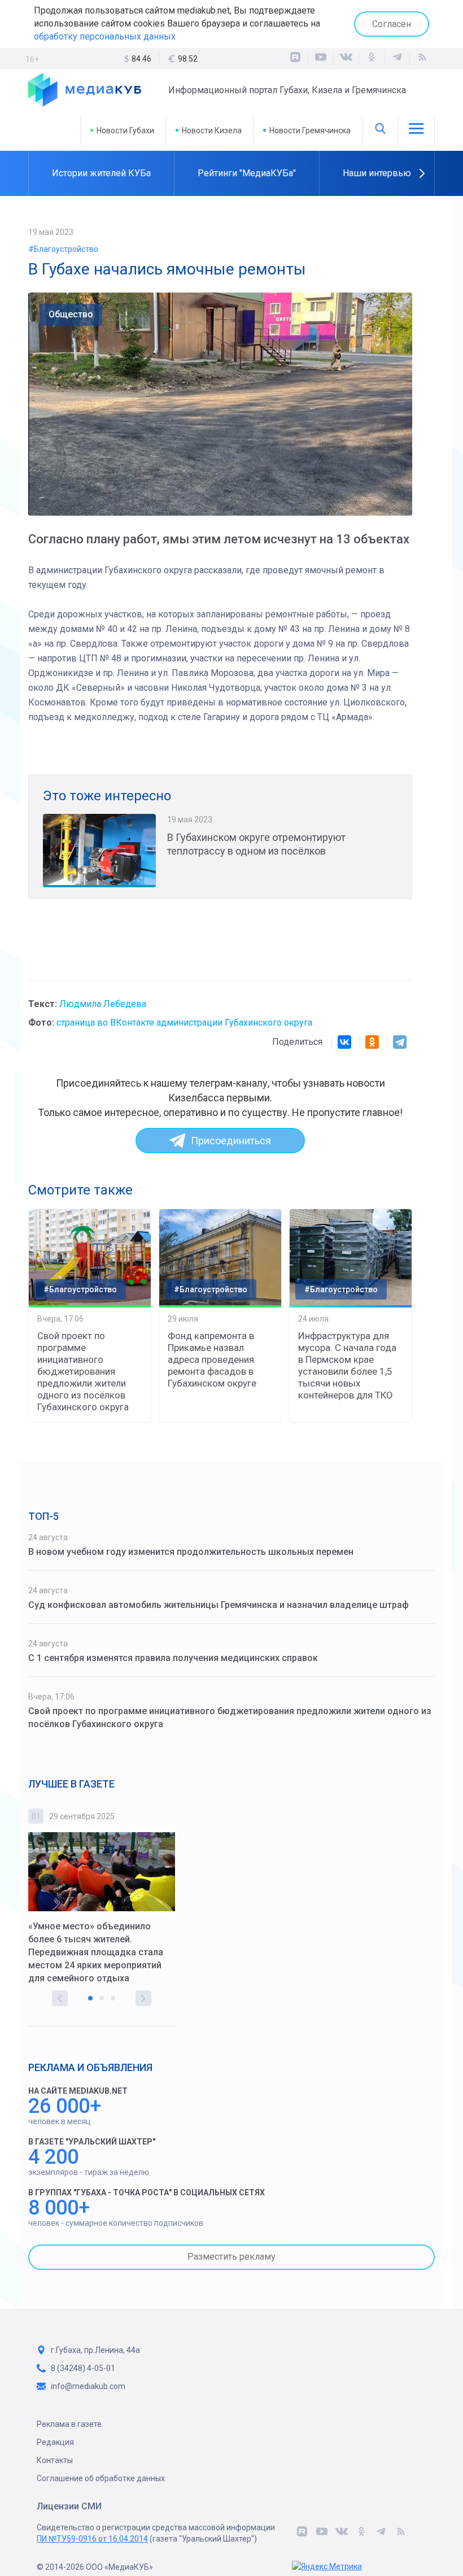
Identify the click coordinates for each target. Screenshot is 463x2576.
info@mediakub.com (88, 2386)
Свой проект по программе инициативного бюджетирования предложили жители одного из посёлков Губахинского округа (83, 1371)
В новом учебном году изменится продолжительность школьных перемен (191, 1552)
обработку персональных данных (105, 36)
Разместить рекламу (231, 2257)
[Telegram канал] (397, 59)
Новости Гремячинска (310, 130)
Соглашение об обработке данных (101, 2478)
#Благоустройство (63, 249)
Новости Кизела (212, 130)
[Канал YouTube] (321, 59)
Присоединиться (231, 1141)
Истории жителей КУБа (101, 173)
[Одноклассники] (372, 59)
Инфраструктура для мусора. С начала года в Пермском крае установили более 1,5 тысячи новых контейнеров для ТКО (347, 1365)
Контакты (55, 2460)
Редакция (55, 2442)
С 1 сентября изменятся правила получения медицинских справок (173, 1658)
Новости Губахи (125, 130)
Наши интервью (377, 173)
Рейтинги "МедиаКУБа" (247, 173)
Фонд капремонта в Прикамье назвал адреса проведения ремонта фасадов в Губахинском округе (212, 1359)
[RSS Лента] (422, 59)
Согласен (392, 24)
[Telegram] (400, 1042)
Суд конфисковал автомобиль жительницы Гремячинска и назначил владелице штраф (219, 1605)
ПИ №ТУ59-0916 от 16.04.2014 (92, 2539)
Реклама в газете (69, 2424)
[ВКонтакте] (346, 59)
